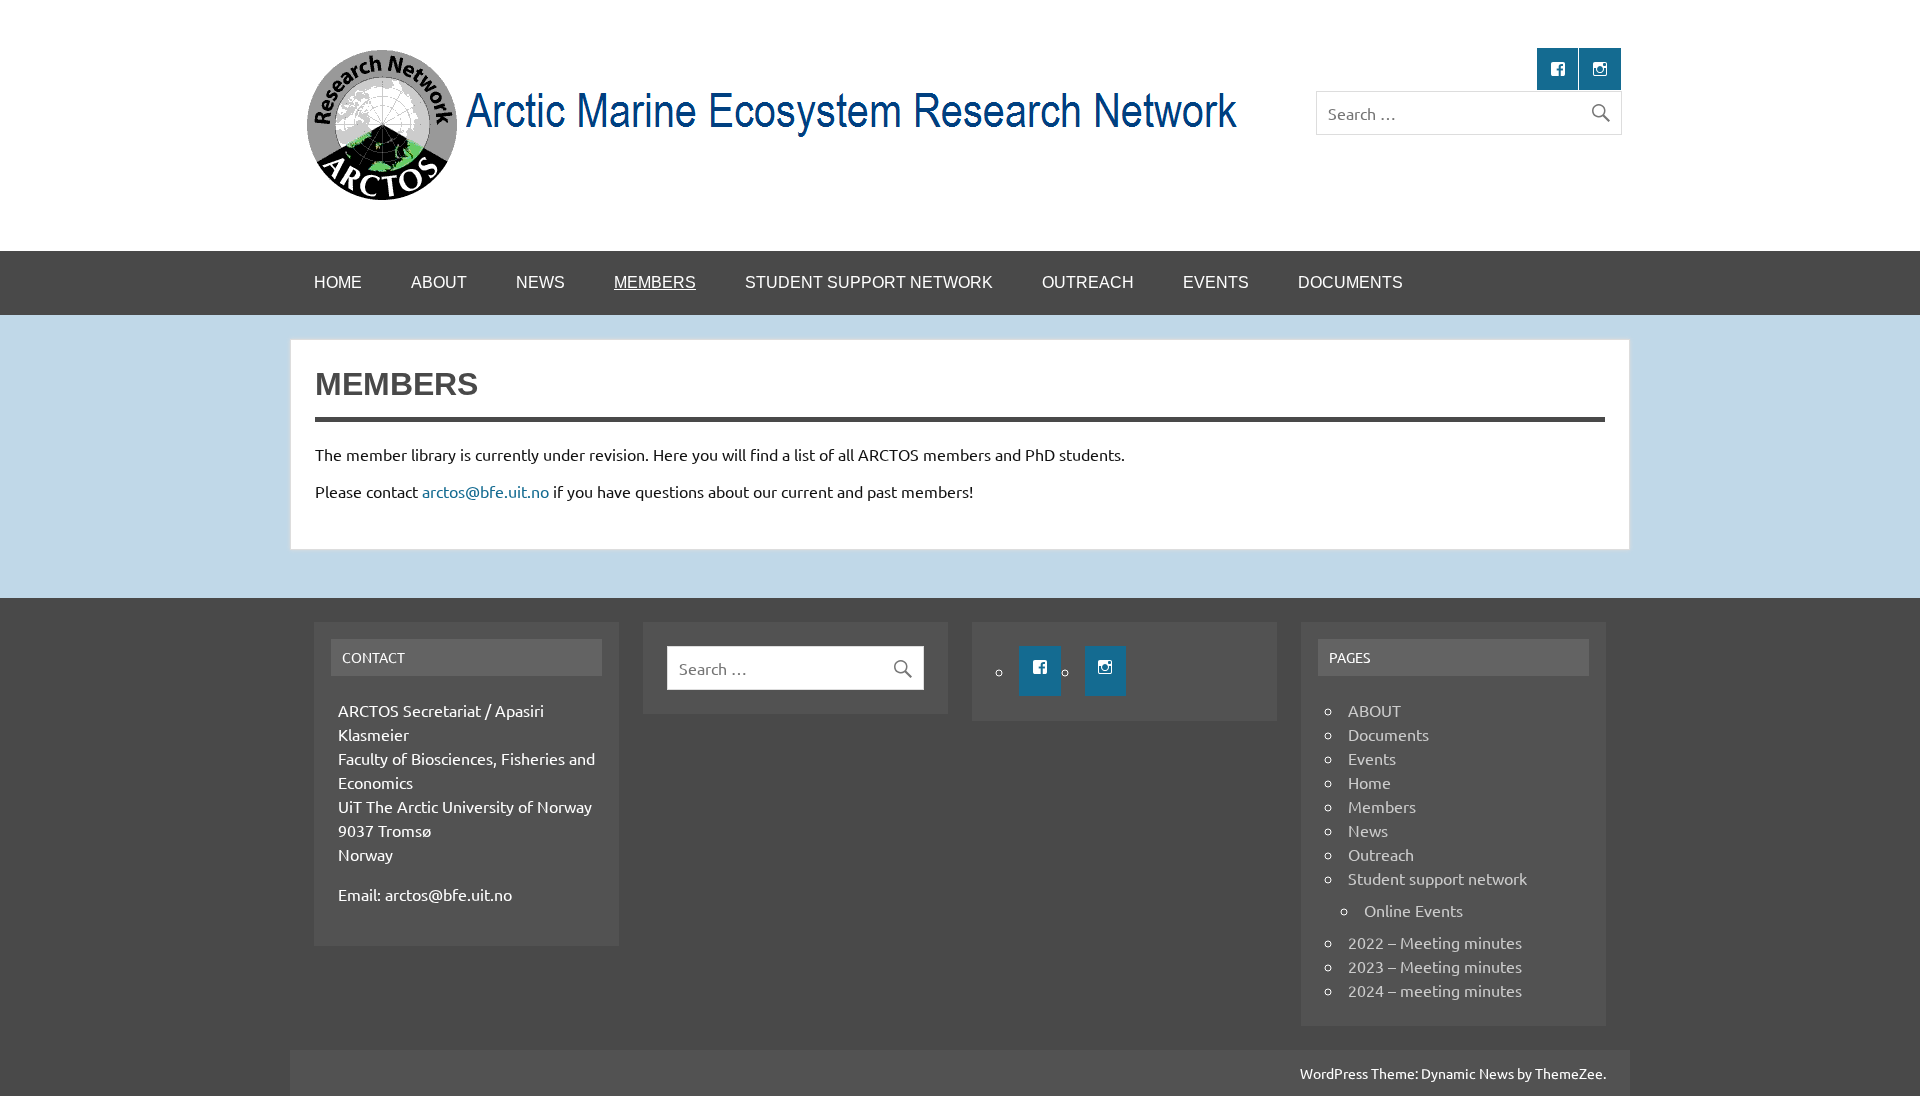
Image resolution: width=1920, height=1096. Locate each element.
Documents (1350, 282)
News (540, 282)
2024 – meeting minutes (1435, 990)
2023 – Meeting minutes (1435, 966)
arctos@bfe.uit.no (485, 491)
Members (655, 282)
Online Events (1413, 910)
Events (1216, 282)
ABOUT (439, 282)
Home (338, 282)
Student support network (869, 282)
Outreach (1088, 282)
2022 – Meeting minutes (1435, 942)
